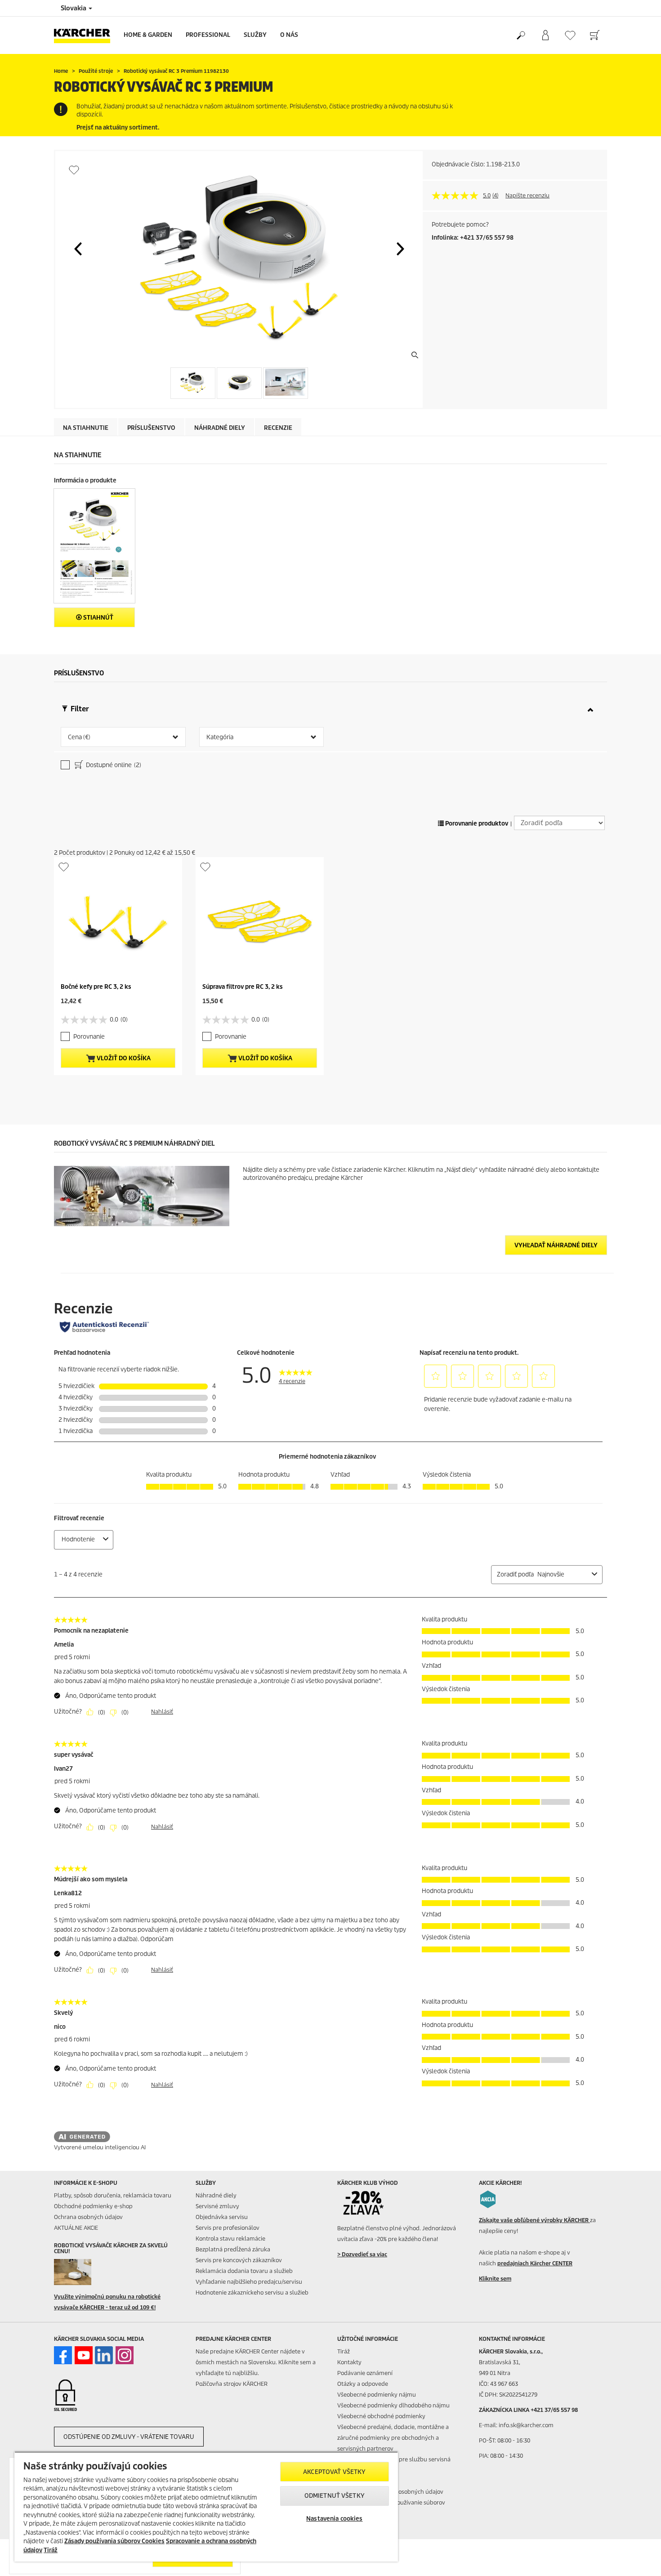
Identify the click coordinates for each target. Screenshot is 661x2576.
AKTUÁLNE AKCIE (76, 2228)
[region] (206, 2507)
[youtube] (84, 2355)
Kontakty (349, 2362)
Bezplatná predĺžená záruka (233, 2249)
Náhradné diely (220, 428)
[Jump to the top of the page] (639, 2558)
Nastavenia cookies (334, 2519)
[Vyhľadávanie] (520, 36)
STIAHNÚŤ (98, 618)
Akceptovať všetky (334, 2472)
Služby (255, 35)
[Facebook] (63, 2355)
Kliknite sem (495, 2279)
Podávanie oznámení (365, 2373)
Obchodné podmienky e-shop (93, 2206)
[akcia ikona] (488, 2199)
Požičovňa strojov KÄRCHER (232, 2384)
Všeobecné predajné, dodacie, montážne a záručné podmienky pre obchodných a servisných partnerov (393, 2438)
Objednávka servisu (222, 2217)
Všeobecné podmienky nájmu (377, 2395)
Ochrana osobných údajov (88, 2217)
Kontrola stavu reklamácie (230, 2239)
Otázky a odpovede (363, 2384)
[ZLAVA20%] (369, 2203)
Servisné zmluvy (217, 2206)
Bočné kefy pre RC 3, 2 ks (96, 987)
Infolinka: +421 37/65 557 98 (473, 238)
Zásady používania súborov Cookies (114, 2541)
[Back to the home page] (85, 35)
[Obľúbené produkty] (570, 35)
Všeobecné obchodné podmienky (381, 2416)
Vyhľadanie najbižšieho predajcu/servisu (249, 2282)
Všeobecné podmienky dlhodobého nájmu (393, 2405)
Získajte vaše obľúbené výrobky (534, 2220)
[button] (78, 249)
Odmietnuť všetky (335, 2496)
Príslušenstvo (151, 428)
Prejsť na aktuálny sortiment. (118, 127)
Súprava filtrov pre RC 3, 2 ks (243, 987)
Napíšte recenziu (527, 195)
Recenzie (278, 428)
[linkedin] (104, 2355)
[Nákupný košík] (595, 36)
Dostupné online (113, 765)
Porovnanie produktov (476, 824)
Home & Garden (148, 35)
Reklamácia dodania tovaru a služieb (244, 2271)
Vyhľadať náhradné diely (556, 1245)
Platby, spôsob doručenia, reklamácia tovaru (113, 2195)
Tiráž (344, 2351)
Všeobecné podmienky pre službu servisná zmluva (394, 2465)
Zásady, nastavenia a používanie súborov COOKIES (391, 2508)
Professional (208, 35)
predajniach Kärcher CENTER (535, 2263)
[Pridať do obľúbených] (74, 170)
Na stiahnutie (86, 428)
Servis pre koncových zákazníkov (239, 2260)
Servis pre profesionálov (228, 2228)
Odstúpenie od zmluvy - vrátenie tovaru (129, 2437)
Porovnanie (89, 1037)
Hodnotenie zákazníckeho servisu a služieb (252, 2293)
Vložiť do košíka (123, 1058)
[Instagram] (125, 2355)
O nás (289, 35)
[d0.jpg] (86, 2272)
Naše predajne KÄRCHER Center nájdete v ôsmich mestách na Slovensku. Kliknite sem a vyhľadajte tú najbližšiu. (256, 2362)
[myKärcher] (545, 36)
